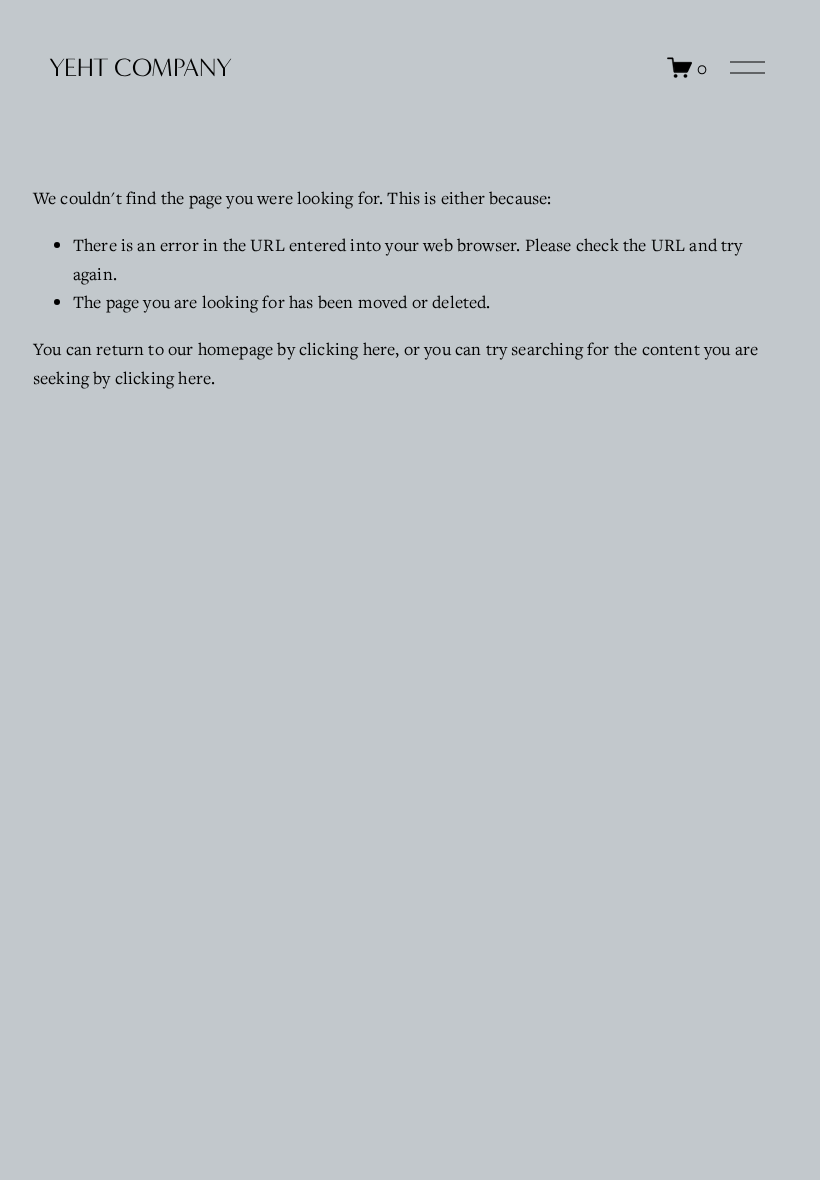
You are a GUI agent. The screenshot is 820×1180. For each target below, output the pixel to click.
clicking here (347, 348)
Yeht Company (140, 67)
